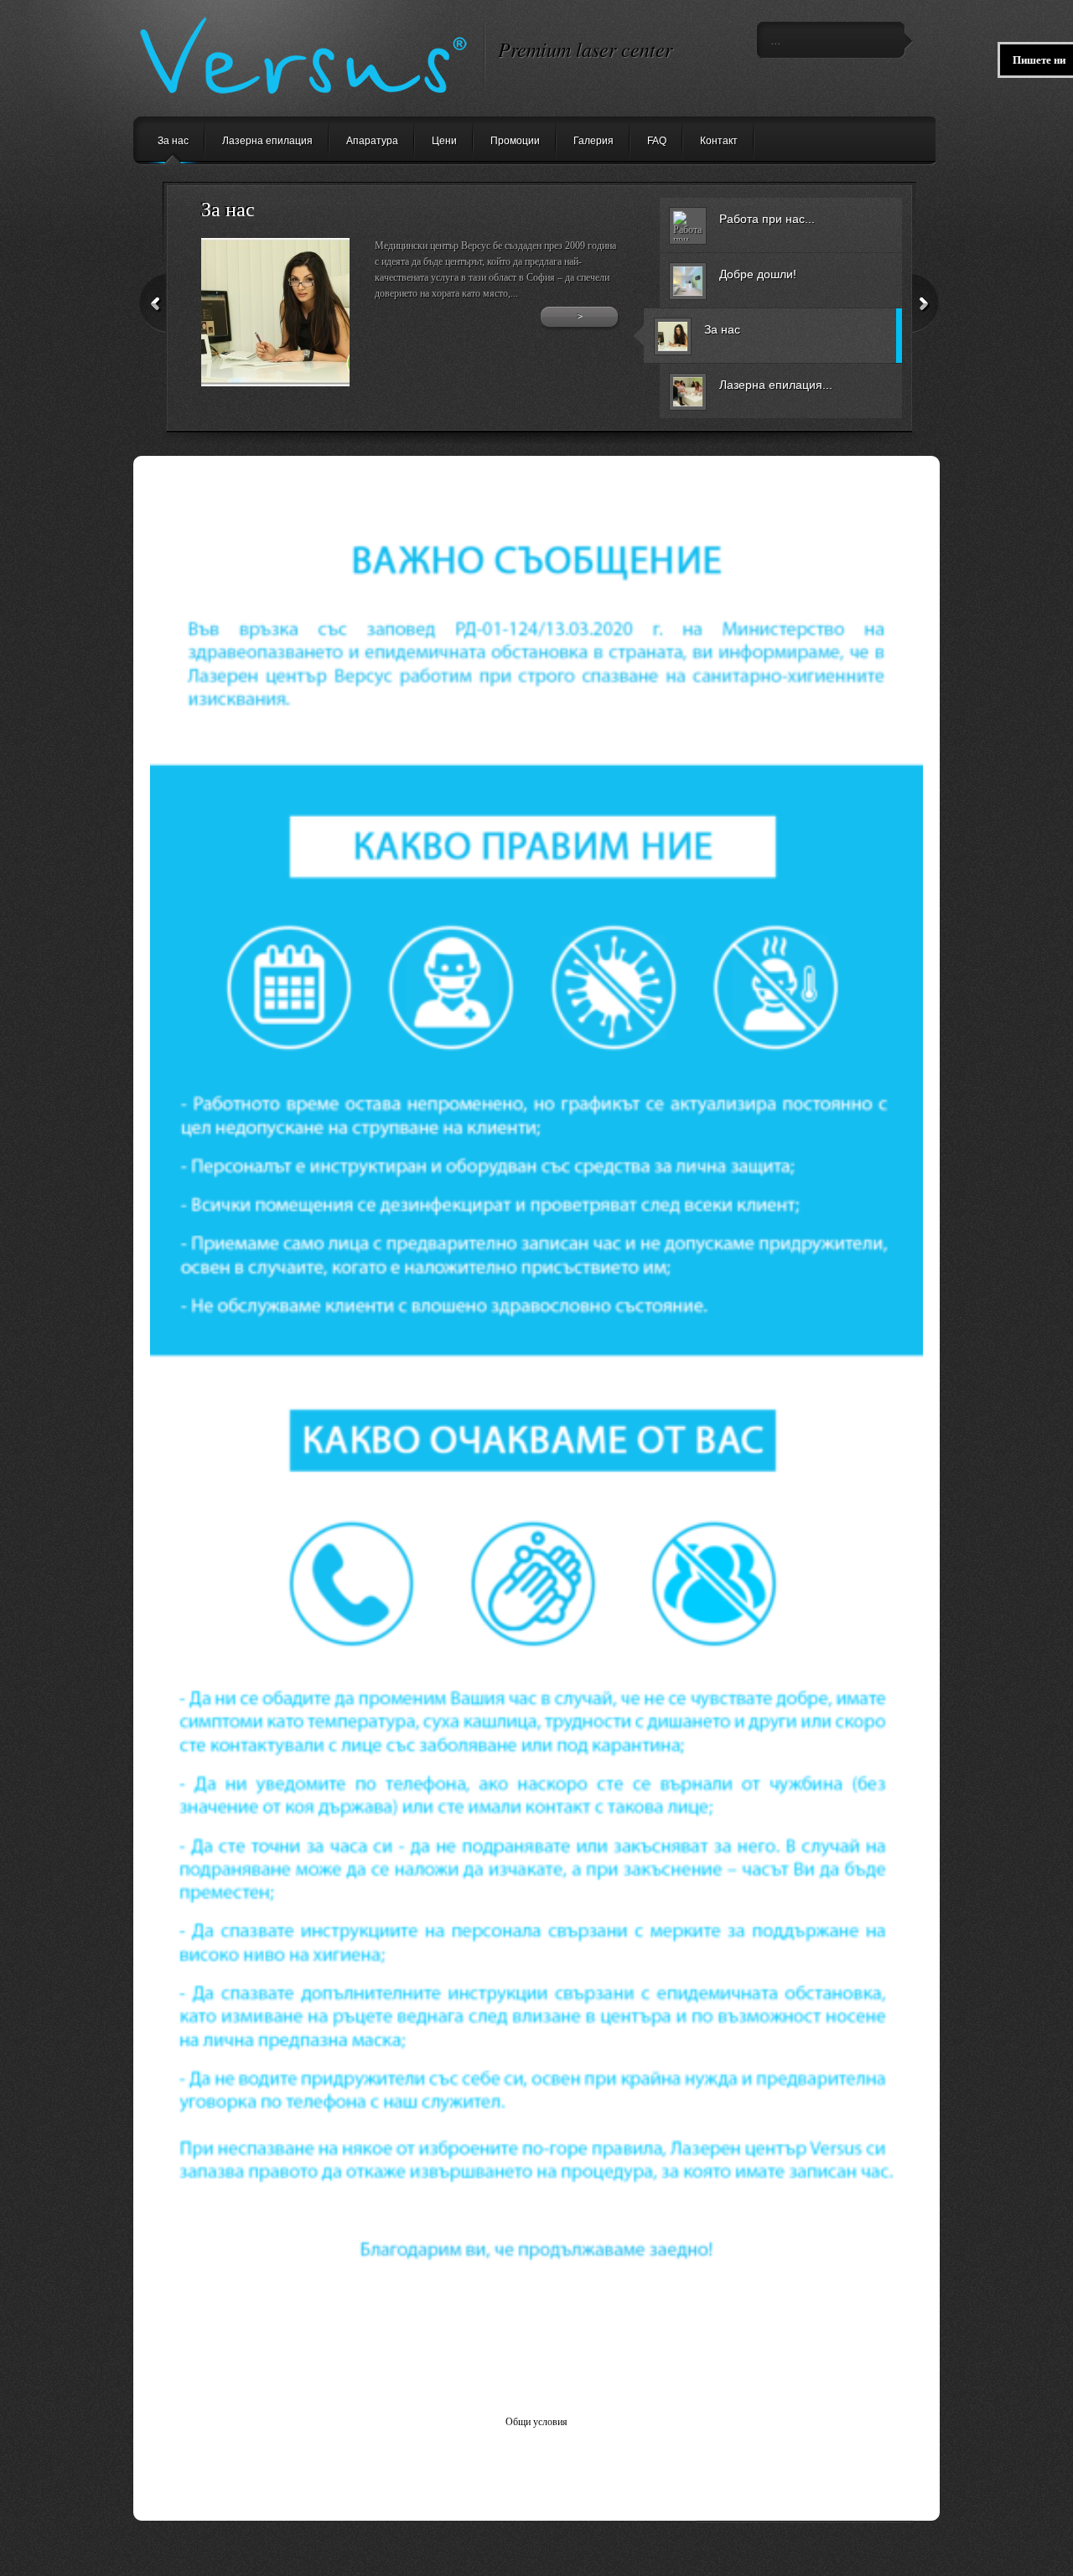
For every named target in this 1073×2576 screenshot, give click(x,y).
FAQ (657, 141)
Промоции (515, 141)
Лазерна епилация (267, 141)
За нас (173, 141)
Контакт (719, 141)
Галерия (594, 141)
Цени (444, 141)
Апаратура (372, 141)
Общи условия (536, 2422)
